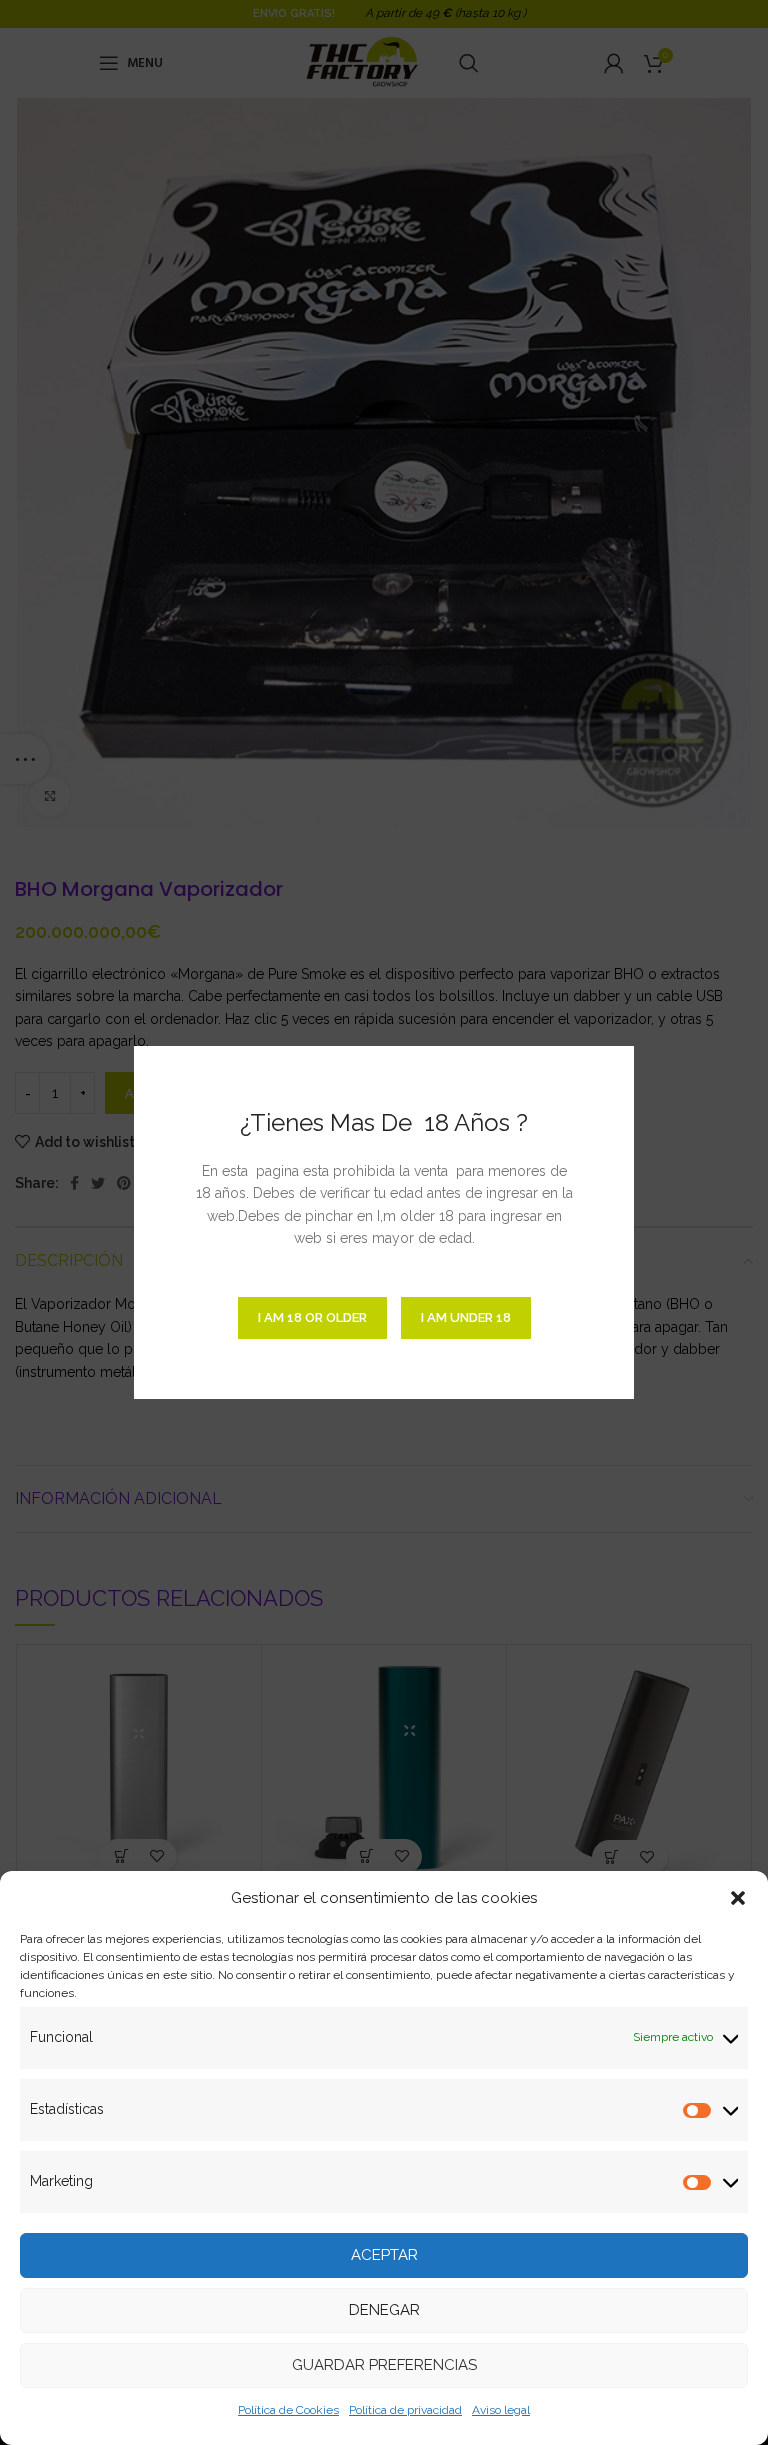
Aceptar (384, 2255)
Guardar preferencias (384, 2365)
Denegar (384, 2310)
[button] (738, 1898)
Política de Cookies (288, 2410)
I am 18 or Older (312, 1317)
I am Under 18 (466, 1317)
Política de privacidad (405, 2410)
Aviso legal (501, 2410)
